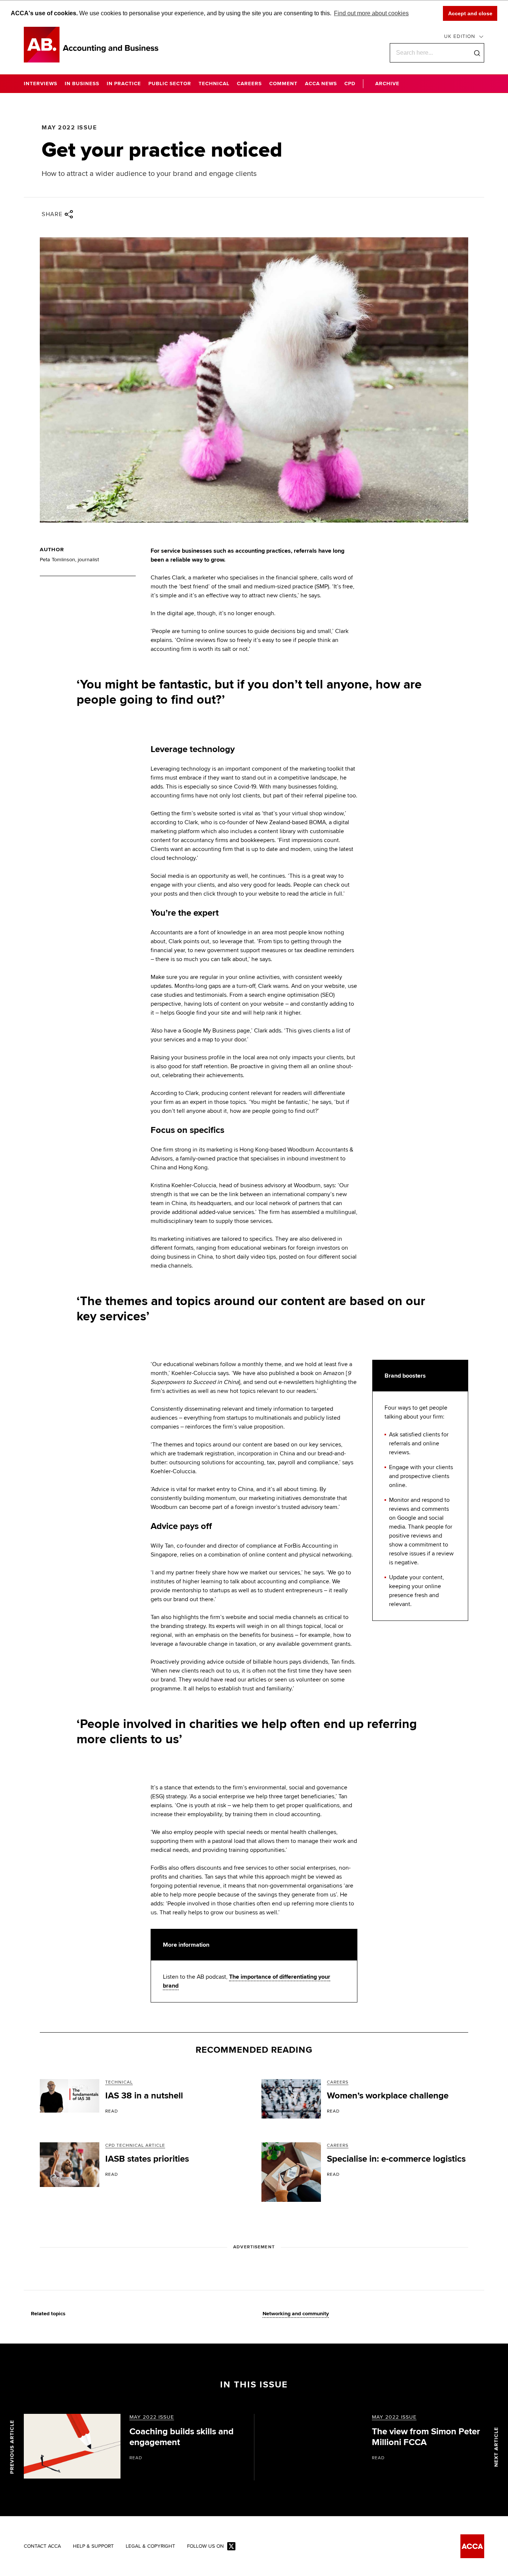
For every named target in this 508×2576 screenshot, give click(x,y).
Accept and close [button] (470, 13)
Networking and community (296, 2314)
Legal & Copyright (150, 2546)
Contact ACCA (42, 2546)
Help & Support (93, 2546)
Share (52, 214)
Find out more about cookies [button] (371, 13)
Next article (496, 2447)
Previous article (12, 2447)
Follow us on (205, 2546)
